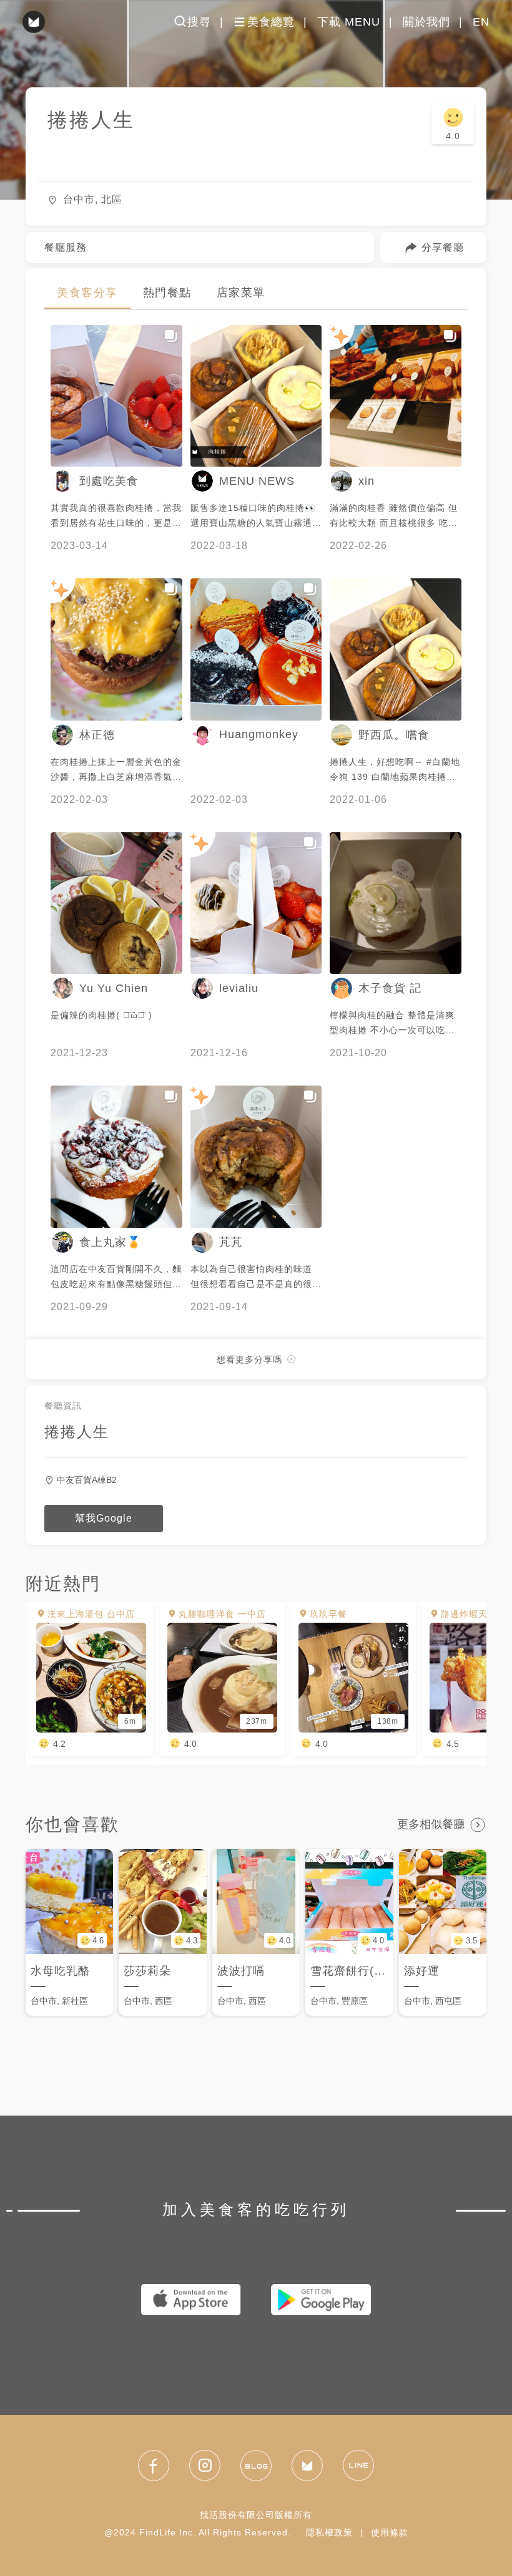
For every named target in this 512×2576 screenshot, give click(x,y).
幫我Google (104, 1518)
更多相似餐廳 (431, 1824)
